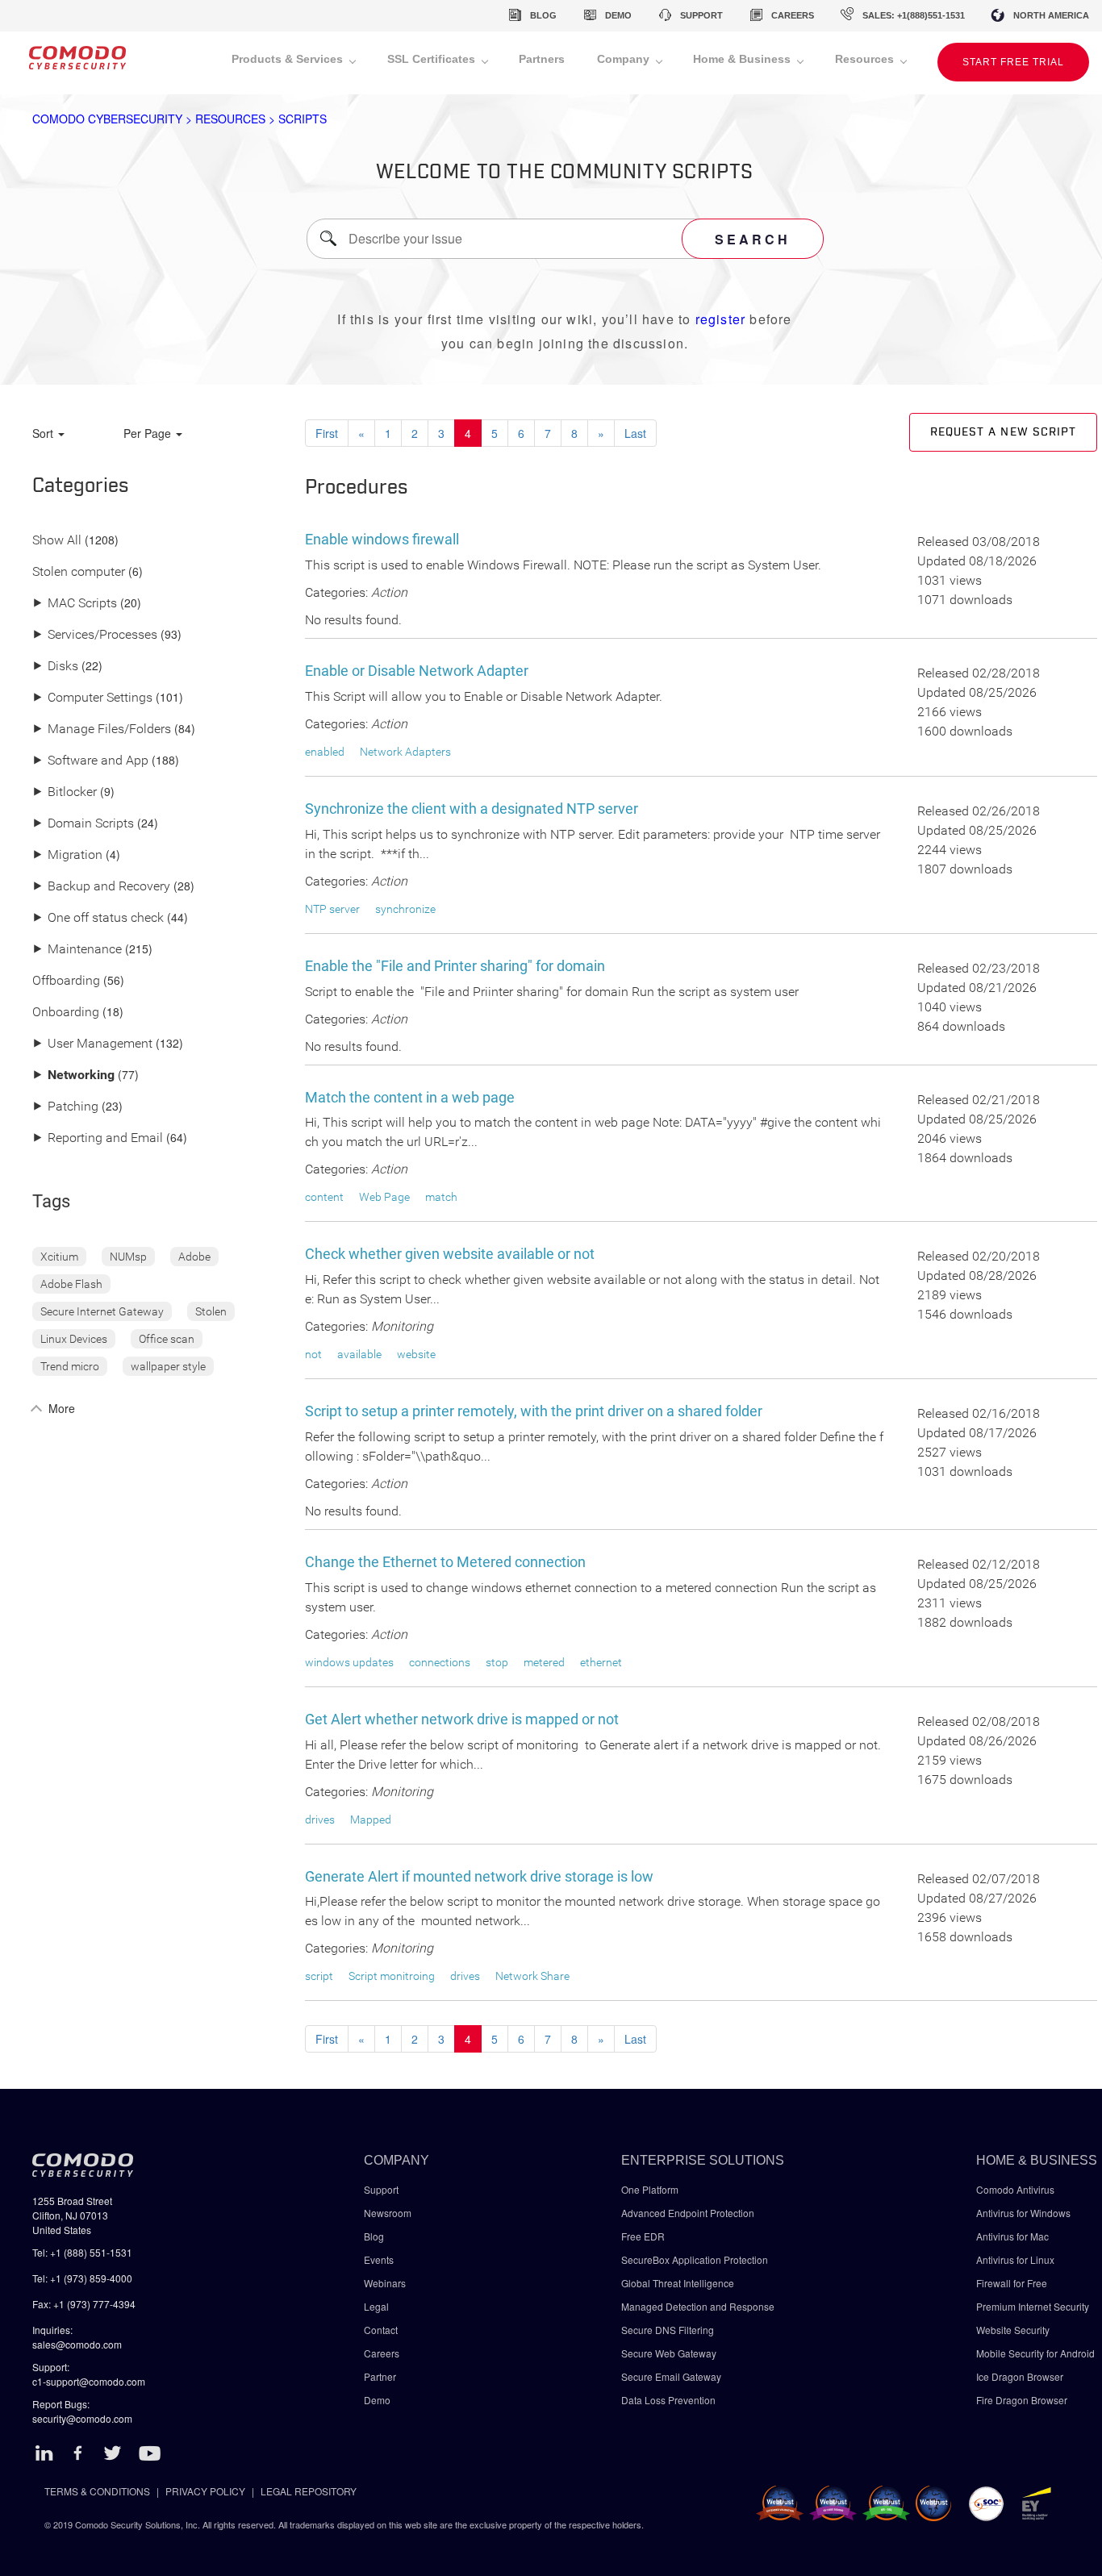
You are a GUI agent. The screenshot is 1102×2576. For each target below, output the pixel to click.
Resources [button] (866, 59)
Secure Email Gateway (672, 2376)
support (701, 15)
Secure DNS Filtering (668, 2330)
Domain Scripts (83, 824)
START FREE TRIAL (1013, 62)
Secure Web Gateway (669, 2353)
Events (379, 2259)
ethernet (601, 1662)
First (327, 433)
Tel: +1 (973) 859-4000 (82, 2278)
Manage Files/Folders (102, 729)
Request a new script (1003, 432)
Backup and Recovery (101, 887)
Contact (381, 2330)
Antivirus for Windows (1023, 2213)
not (313, 1354)
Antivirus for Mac (1012, 2236)
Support (381, 2189)
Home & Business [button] (743, 59)
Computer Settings (92, 698)
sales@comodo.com (77, 2344)
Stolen (211, 1311)
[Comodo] (77, 63)
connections (440, 1662)
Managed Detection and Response (698, 2306)
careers (793, 15)
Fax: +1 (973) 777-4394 (84, 2304)
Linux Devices (74, 1339)
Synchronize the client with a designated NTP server (472, 809)
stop (497, 1662)
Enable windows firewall (382, 539)
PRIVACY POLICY (205, 2491)
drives (320, 1819)
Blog (374, 2236)
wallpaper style (168, 1366)
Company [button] (625, 59)
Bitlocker (65, 792)
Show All (57, 541)
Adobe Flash (71, 1284)
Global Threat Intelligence (678, 2283)
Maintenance (77, 950)
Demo (377, 2400)
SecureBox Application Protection (695, 2259)
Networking (73, 1075)
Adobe (194, 1257)
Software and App (90, 761)
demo (618, 15)
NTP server (332, 909)
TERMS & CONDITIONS (97, 2491)
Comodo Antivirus (1015, 2189)
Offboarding (66, 981)
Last (635, 433)
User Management (92, 1044)
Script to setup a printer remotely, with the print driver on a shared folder (534, 1411)
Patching (65, 1107)
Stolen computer (79, 572)
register (721, 319)
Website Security (1013, 2330)
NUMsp (128, 1257)
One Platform (650, 2189)
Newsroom (388, 2213)
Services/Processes (95, 635)
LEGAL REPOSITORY (309, 2491)
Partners (542, 59)
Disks (55, 667)
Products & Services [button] (289, 59)
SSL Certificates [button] (433, 59)
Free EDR (643, 2236)
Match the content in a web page (410, 1097)
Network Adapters (405, 752)
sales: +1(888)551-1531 (914, 15)
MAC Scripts (75, 604)
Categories (81, 486)
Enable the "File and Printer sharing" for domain (455, 966)
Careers (382, 2353)
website (416, 1354)
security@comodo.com (82, 2418)
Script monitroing (392, 1976)
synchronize (405, 909)
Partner (380, 2376)
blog (543, 15)
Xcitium (59, 1257)
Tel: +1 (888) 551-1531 (82, 2252)
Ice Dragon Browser (1020, 2376)
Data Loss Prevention (668, 2400)
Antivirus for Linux (1015, 2259)
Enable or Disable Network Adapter (417, 671)
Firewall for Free (1012, 2283)
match (441, 1197)
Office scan (167, 1339)
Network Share (532, 1976)
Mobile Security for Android (1035, 2353)
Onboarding (66, 1013)
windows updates (349, 1662)
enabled (325, 752)
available (359, 1354)
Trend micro (70, 1366)
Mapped (371, 1819)
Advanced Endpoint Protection (688, 2213)
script (319, 1976)
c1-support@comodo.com (89, 2381)
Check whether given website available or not (450, 1254)
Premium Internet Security (1033, 2306)
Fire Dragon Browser (1022, 2400)
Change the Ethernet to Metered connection (445, 1562)
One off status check (98, 918)
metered (544, 1662)
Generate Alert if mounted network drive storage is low (479, 1876)
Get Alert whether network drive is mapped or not (462, 1719)
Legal (376, 2306)
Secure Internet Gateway (102, 1311)
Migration (67, 855)
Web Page (384, 1197)
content (324, 1197)
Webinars (385, 2283)
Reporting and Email (98, 1138)
